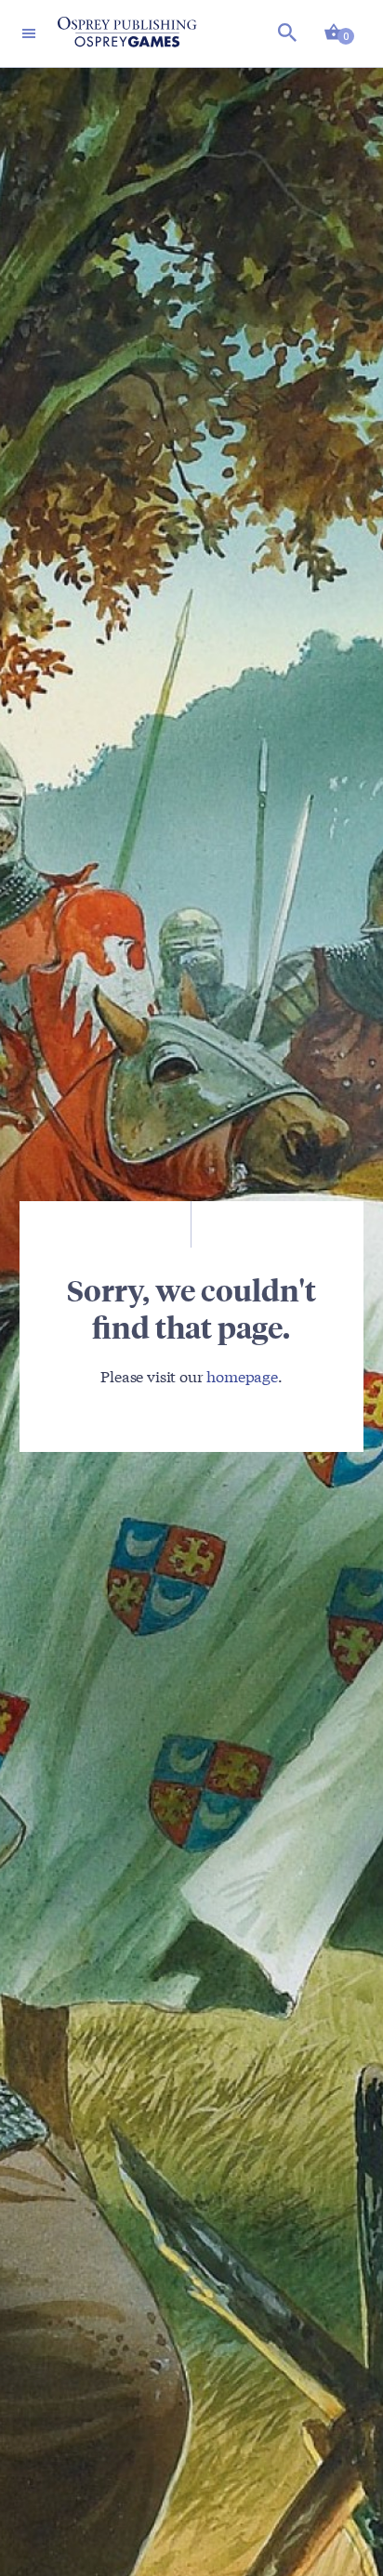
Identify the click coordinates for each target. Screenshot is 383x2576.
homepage (242, 1375)
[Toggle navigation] (29, 33)
